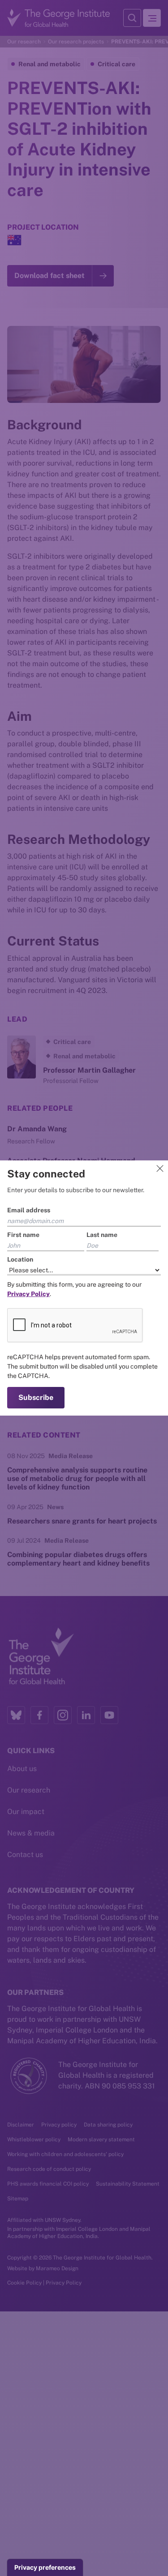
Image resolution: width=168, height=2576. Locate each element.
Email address (29, 1210)
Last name (102, 1235)
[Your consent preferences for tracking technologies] (45, 2567)
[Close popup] (160, 1168)
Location (20, 1259)
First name (23, 1235)
